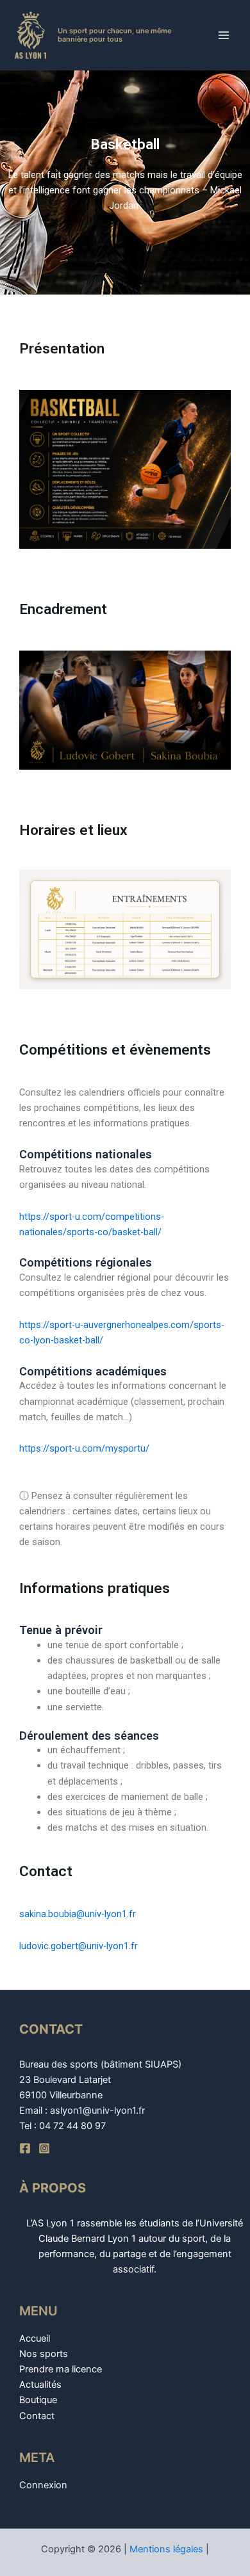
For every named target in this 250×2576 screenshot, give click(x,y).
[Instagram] (44, 2148)
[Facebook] (25, 2148)
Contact (37, 2416)
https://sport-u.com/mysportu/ (84, 1448)
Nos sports (44, 2354)
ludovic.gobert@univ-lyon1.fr (79, 1946)
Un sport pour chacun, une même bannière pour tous (114, 35)
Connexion (43, 2485)
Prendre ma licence (61, 2369)
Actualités (40, 2385)
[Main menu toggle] (224, 35)
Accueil (35, 2338)
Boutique (38, 2400)
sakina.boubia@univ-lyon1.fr (78, 1914)
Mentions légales (166, 2549)
